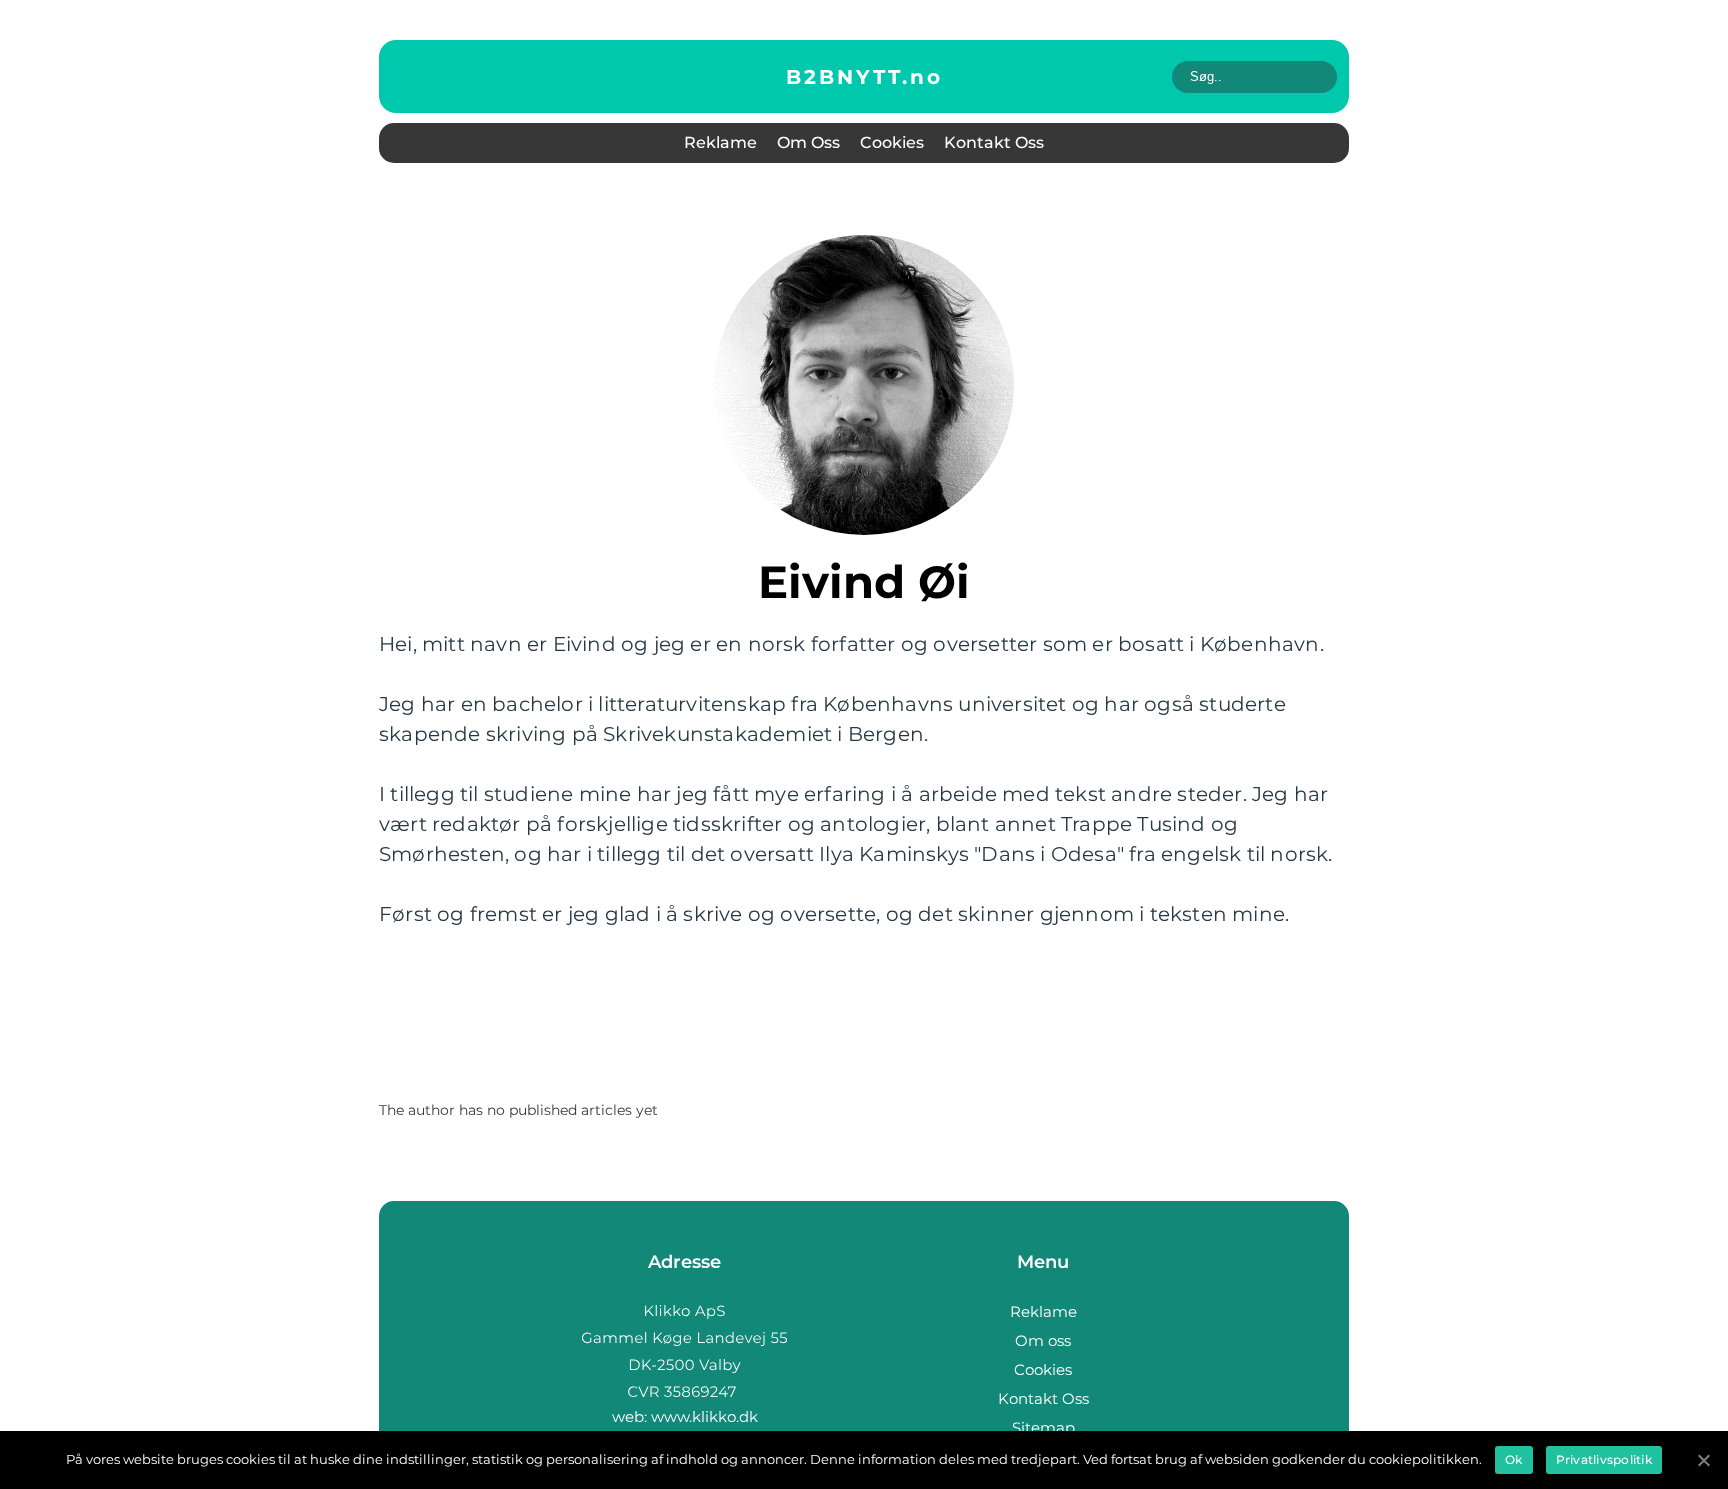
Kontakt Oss (994, 142)
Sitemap (1043, 1427)
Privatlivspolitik (1604, 1459)
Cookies (892, 142)
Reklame (720, 142)
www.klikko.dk (704, 1416)
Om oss (808, 142)
